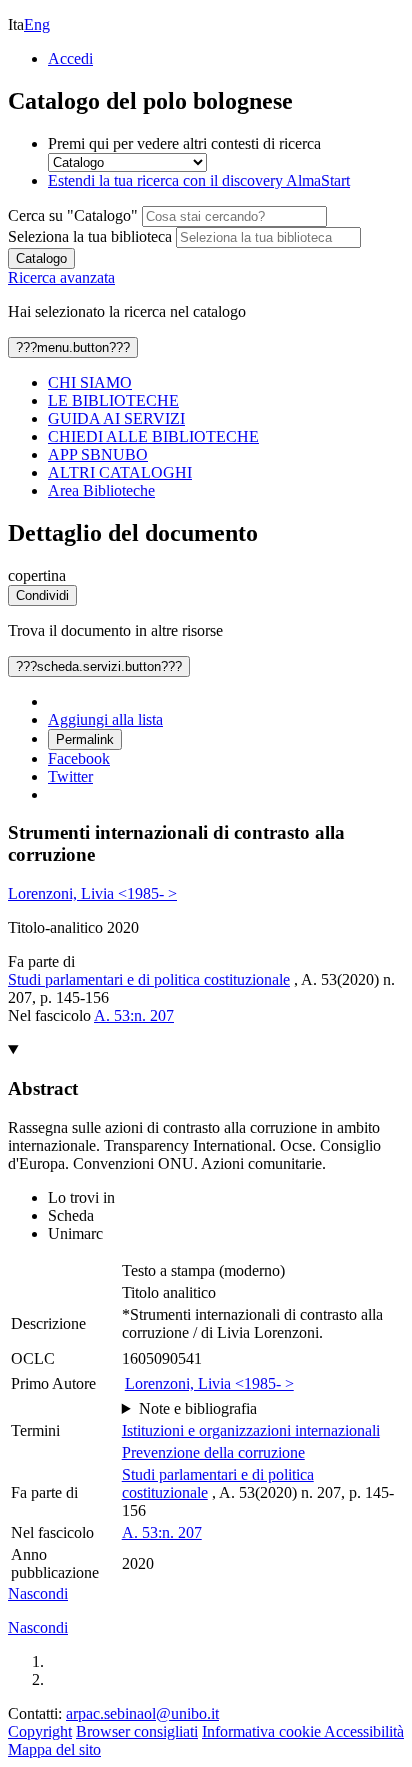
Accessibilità (364, 1731)
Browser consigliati (137, 1731)
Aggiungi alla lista (105, 719)
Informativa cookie (263, 1731)
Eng (37, 24)
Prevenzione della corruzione (213, 1452)
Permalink (85, 739)
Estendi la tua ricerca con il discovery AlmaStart (199, 180)
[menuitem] (226, 383)
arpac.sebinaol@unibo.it (142, 1713)
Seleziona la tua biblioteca (90, 236)
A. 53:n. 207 (134, 1015)
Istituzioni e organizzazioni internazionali (251, 1430)
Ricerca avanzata (61, 277)
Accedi (70, 58)
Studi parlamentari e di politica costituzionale (149, 979)
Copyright (40, 1731)
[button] (38, 1593)
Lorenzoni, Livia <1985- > (92, 893)
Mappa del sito (54, 1749)
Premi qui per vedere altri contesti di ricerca (184, 143)
